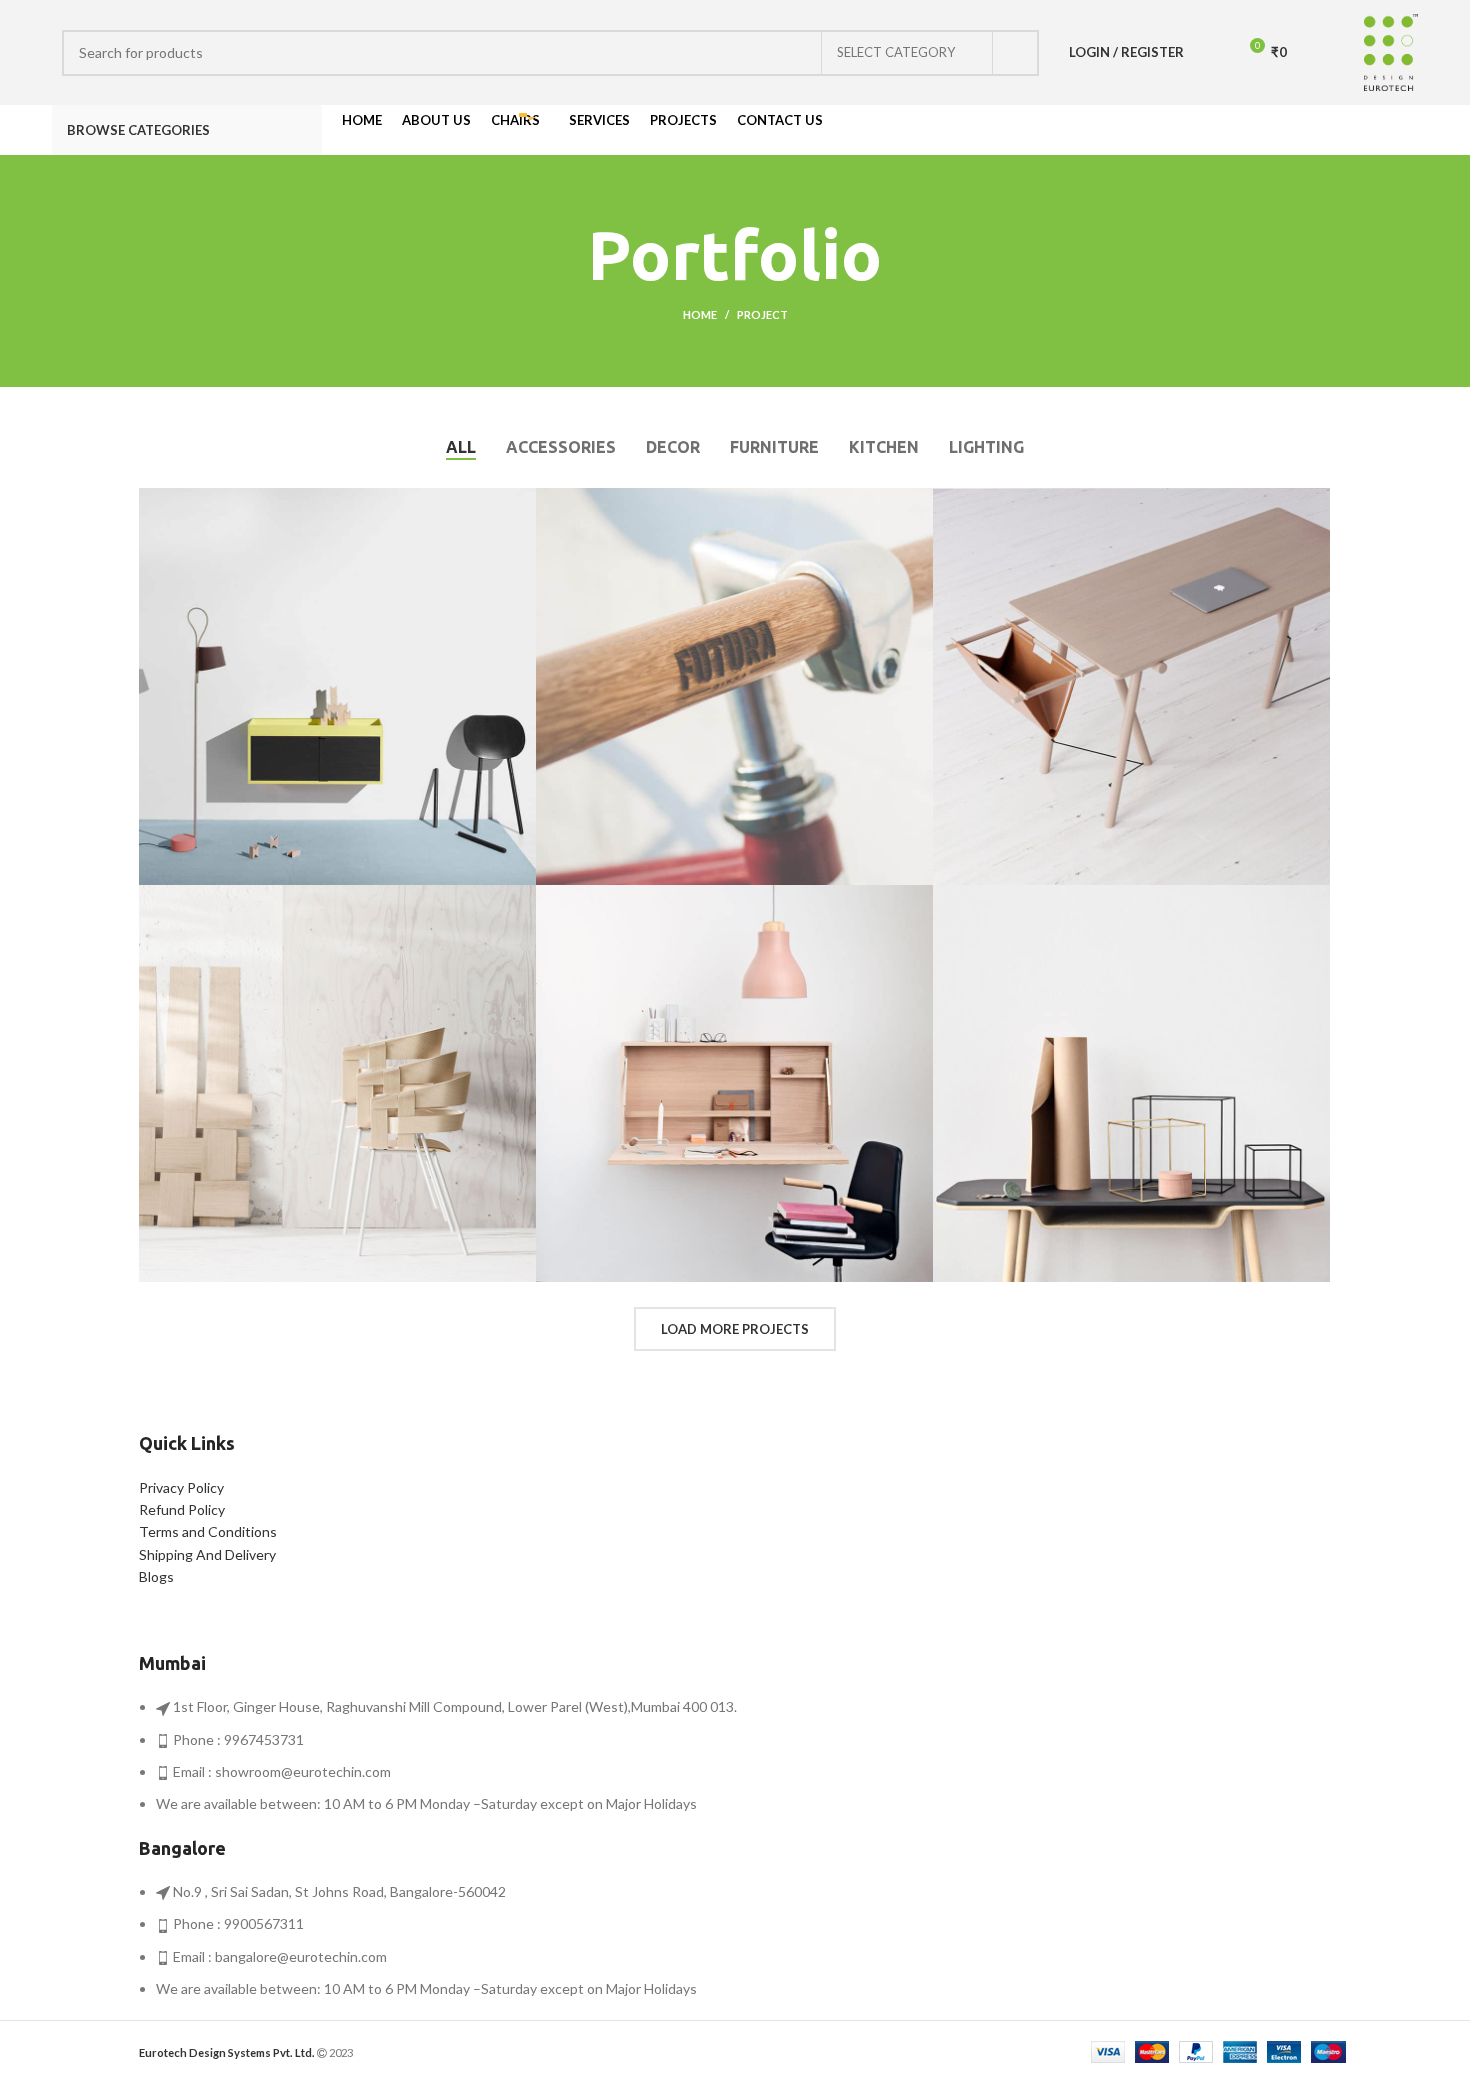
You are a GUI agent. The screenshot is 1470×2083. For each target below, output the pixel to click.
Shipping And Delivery (207, 1554)
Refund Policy (182, 1509)
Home (700, 314)
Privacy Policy (181, 1487)
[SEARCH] (1016, 53)
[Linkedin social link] (1406, 130)
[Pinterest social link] (1383, 130)
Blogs (156, 1576)
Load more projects (735, 1329)
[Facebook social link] (1337, 130)
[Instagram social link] (1360, 130)
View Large (521, 503)
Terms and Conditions (208, 1531)
